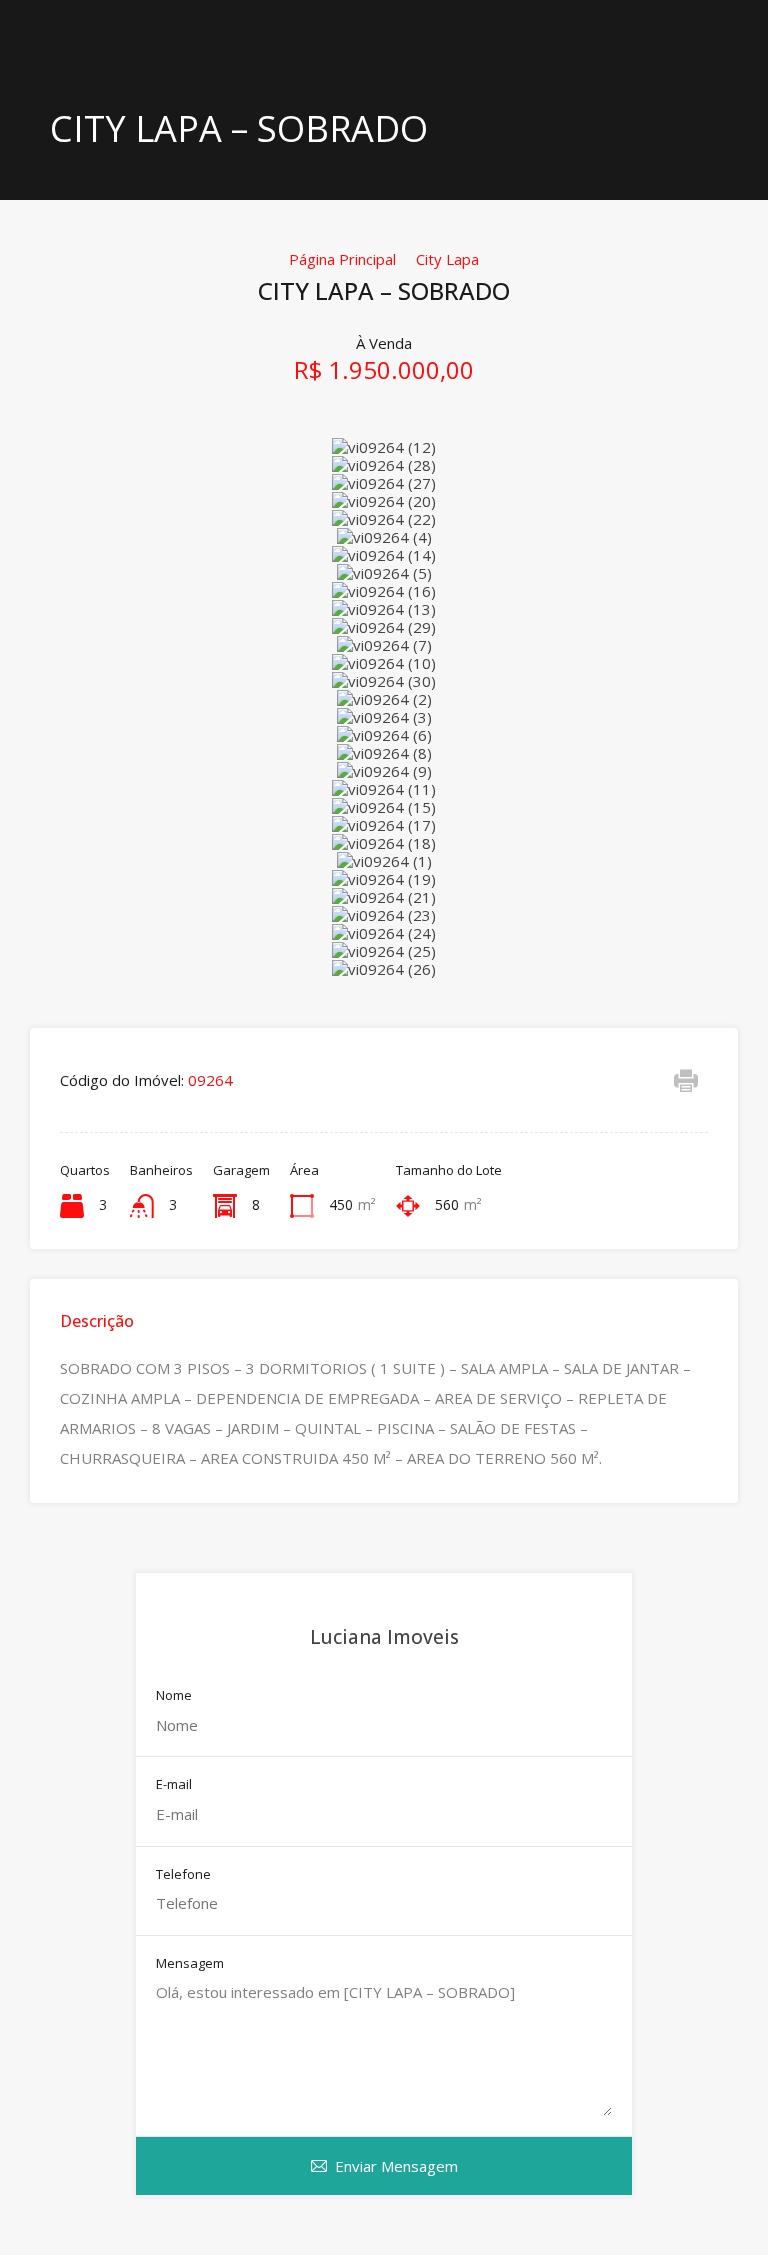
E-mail (174, 1785)
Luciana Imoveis (384, 1637)
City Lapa (447, 259)
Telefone (183, 1875)
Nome (174, 1696)
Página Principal (342, 259)
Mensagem (190, 1964)
